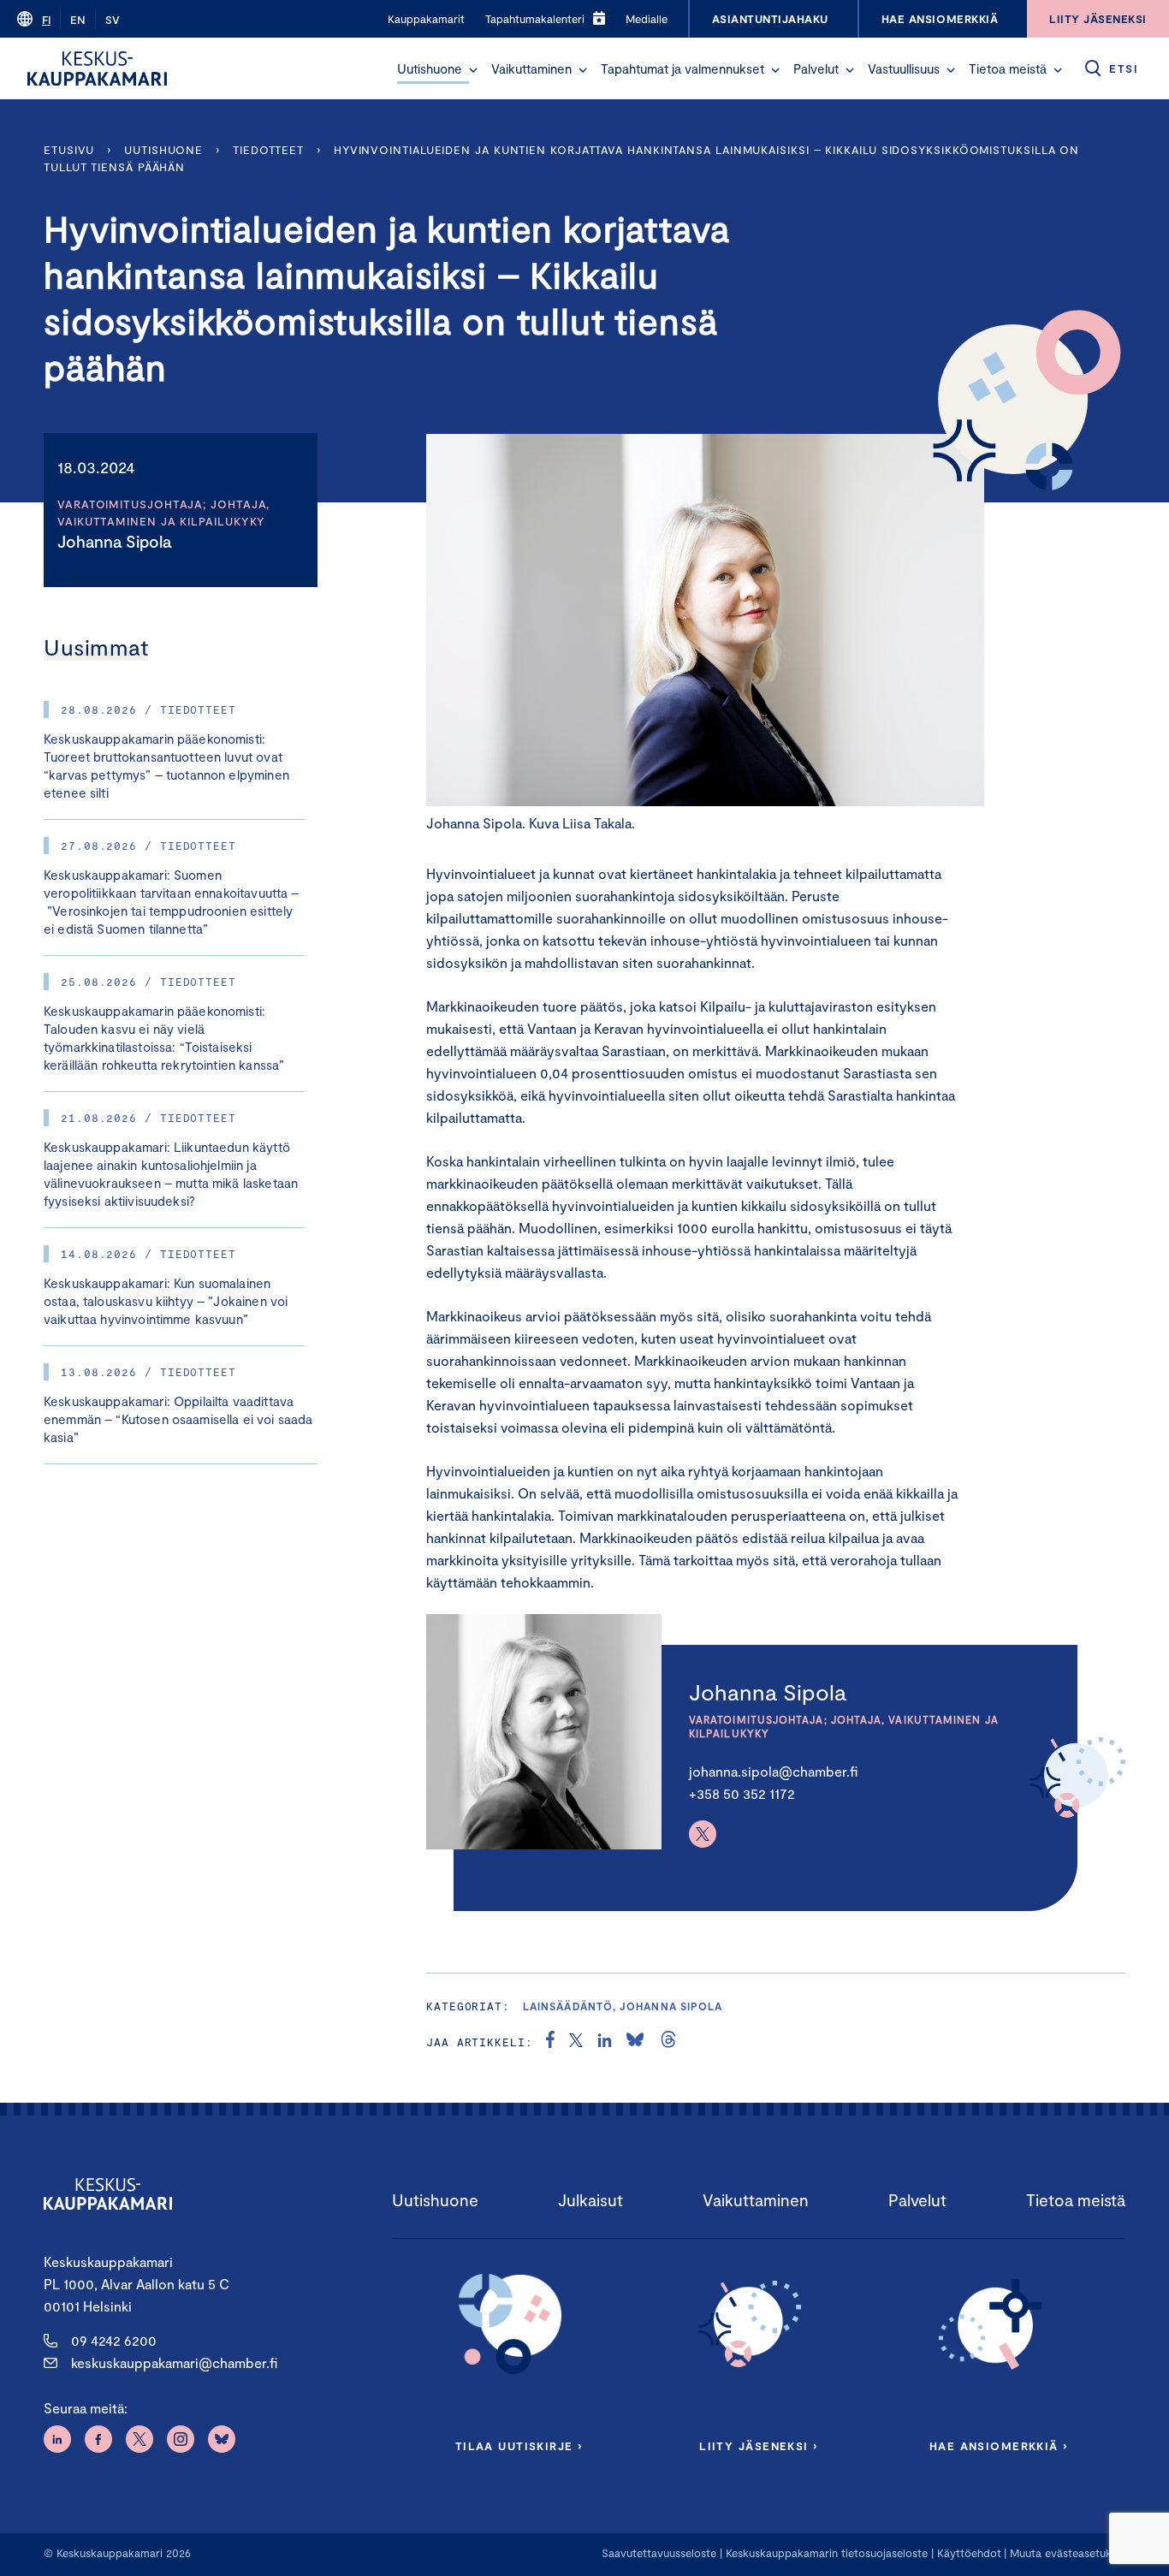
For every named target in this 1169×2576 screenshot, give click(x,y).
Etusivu (69, 150)
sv (113, 20)
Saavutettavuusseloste (659, 2553)
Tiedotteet (268, 150)
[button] (473, 70)
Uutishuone (430, 68)
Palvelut (816, 68)
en (78, 20)
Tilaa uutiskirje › (519, 2446)
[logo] (97, 68)
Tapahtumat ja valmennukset (682, 68)
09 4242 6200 (114, 2340)
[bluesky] (635, 2042)
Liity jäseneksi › (758, 2446)
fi (46, 20)
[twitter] (576, 2042)
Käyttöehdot (969, 2553)
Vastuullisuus (904, 68)
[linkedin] (605, 2042)
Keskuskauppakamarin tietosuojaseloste (825, 2553)
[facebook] (550, 2042)
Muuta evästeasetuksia (1068, 2553)
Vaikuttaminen (531, 68)
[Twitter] (703, 1834)
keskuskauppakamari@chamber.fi (174, 2362)
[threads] (668, 2042)
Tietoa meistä (1008, 68)
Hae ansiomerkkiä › (999, 2446)
